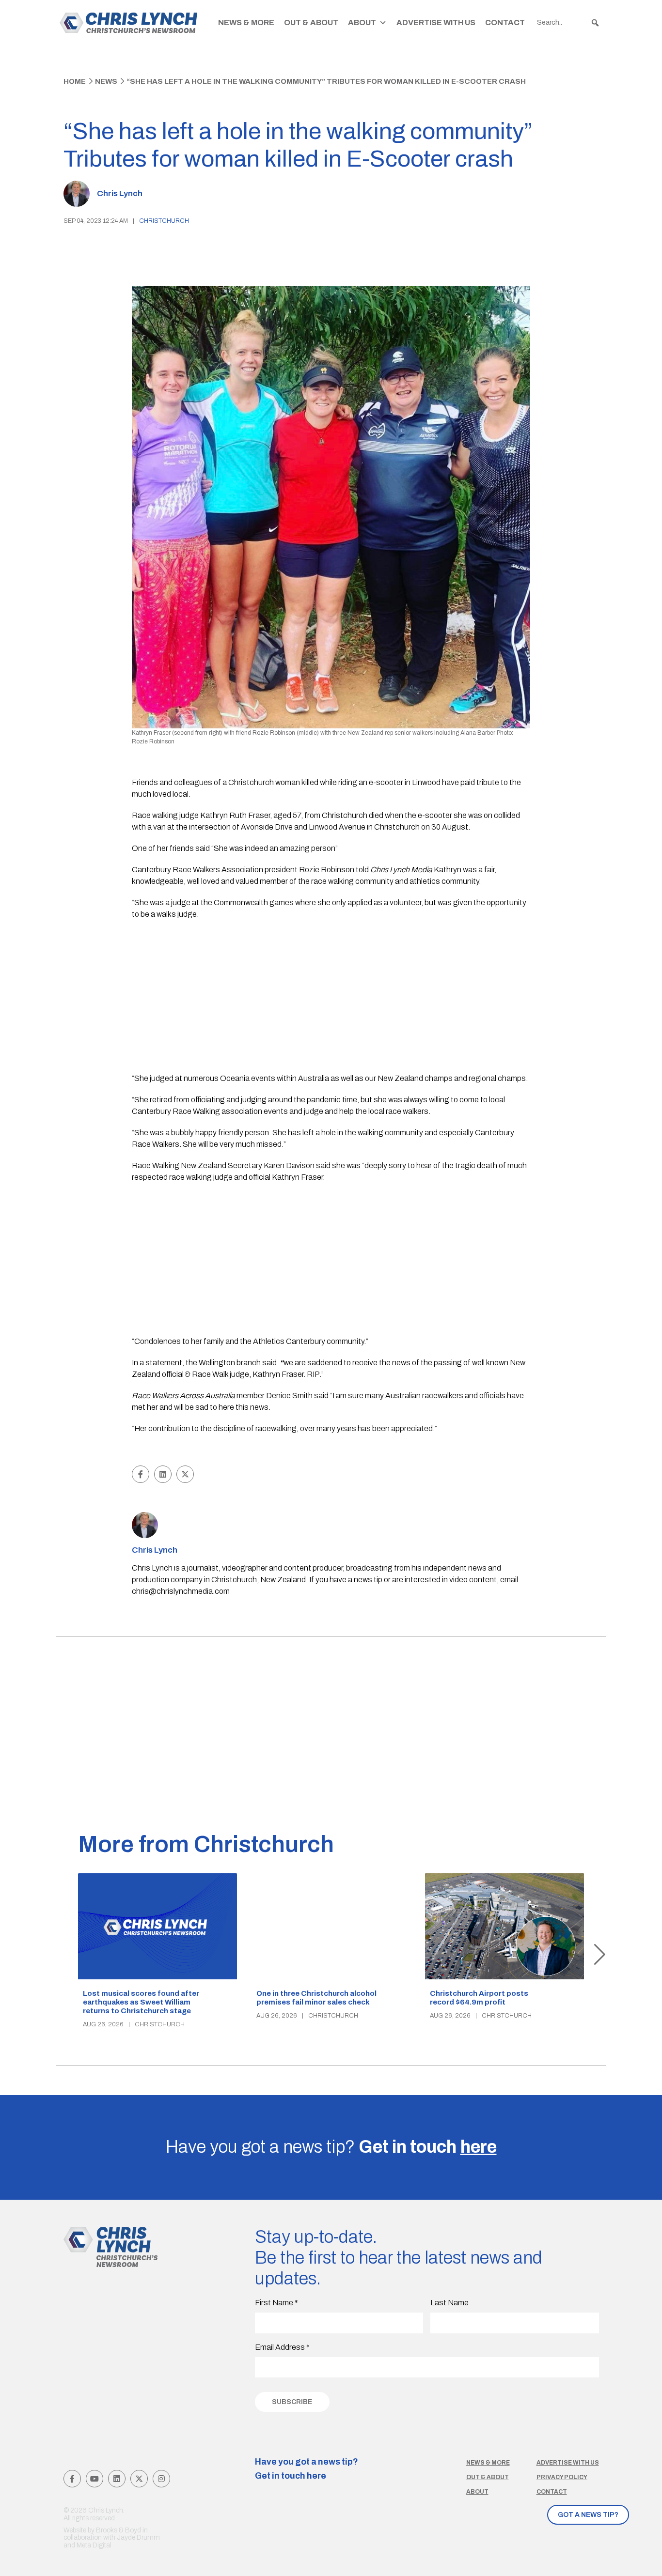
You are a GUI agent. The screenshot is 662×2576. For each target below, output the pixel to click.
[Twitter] (139, 2479)
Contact (505, 23)
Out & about (488, 2477)
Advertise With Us (436, 23)
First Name (276, 2303)
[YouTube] (95, 2479)
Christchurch (164, 221)
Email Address (282, 2347)
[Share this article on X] (185, 1474)
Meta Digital (94, 2545)
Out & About (311, 23)
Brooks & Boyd (118, 2530)
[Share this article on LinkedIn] (163, 1474)
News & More (246, 23)
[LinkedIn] (117, 2479)
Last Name (449, 2303)
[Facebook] (72, 2479)
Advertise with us (568, 2463)
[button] (595, 23)
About (362, 23)
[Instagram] (161, 2479)
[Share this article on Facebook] (141, 1474)
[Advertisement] (331, 998)
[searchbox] (568, 23)
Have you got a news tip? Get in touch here (307, 2469)
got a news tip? (588, 2515)
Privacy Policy (562, 2477)
